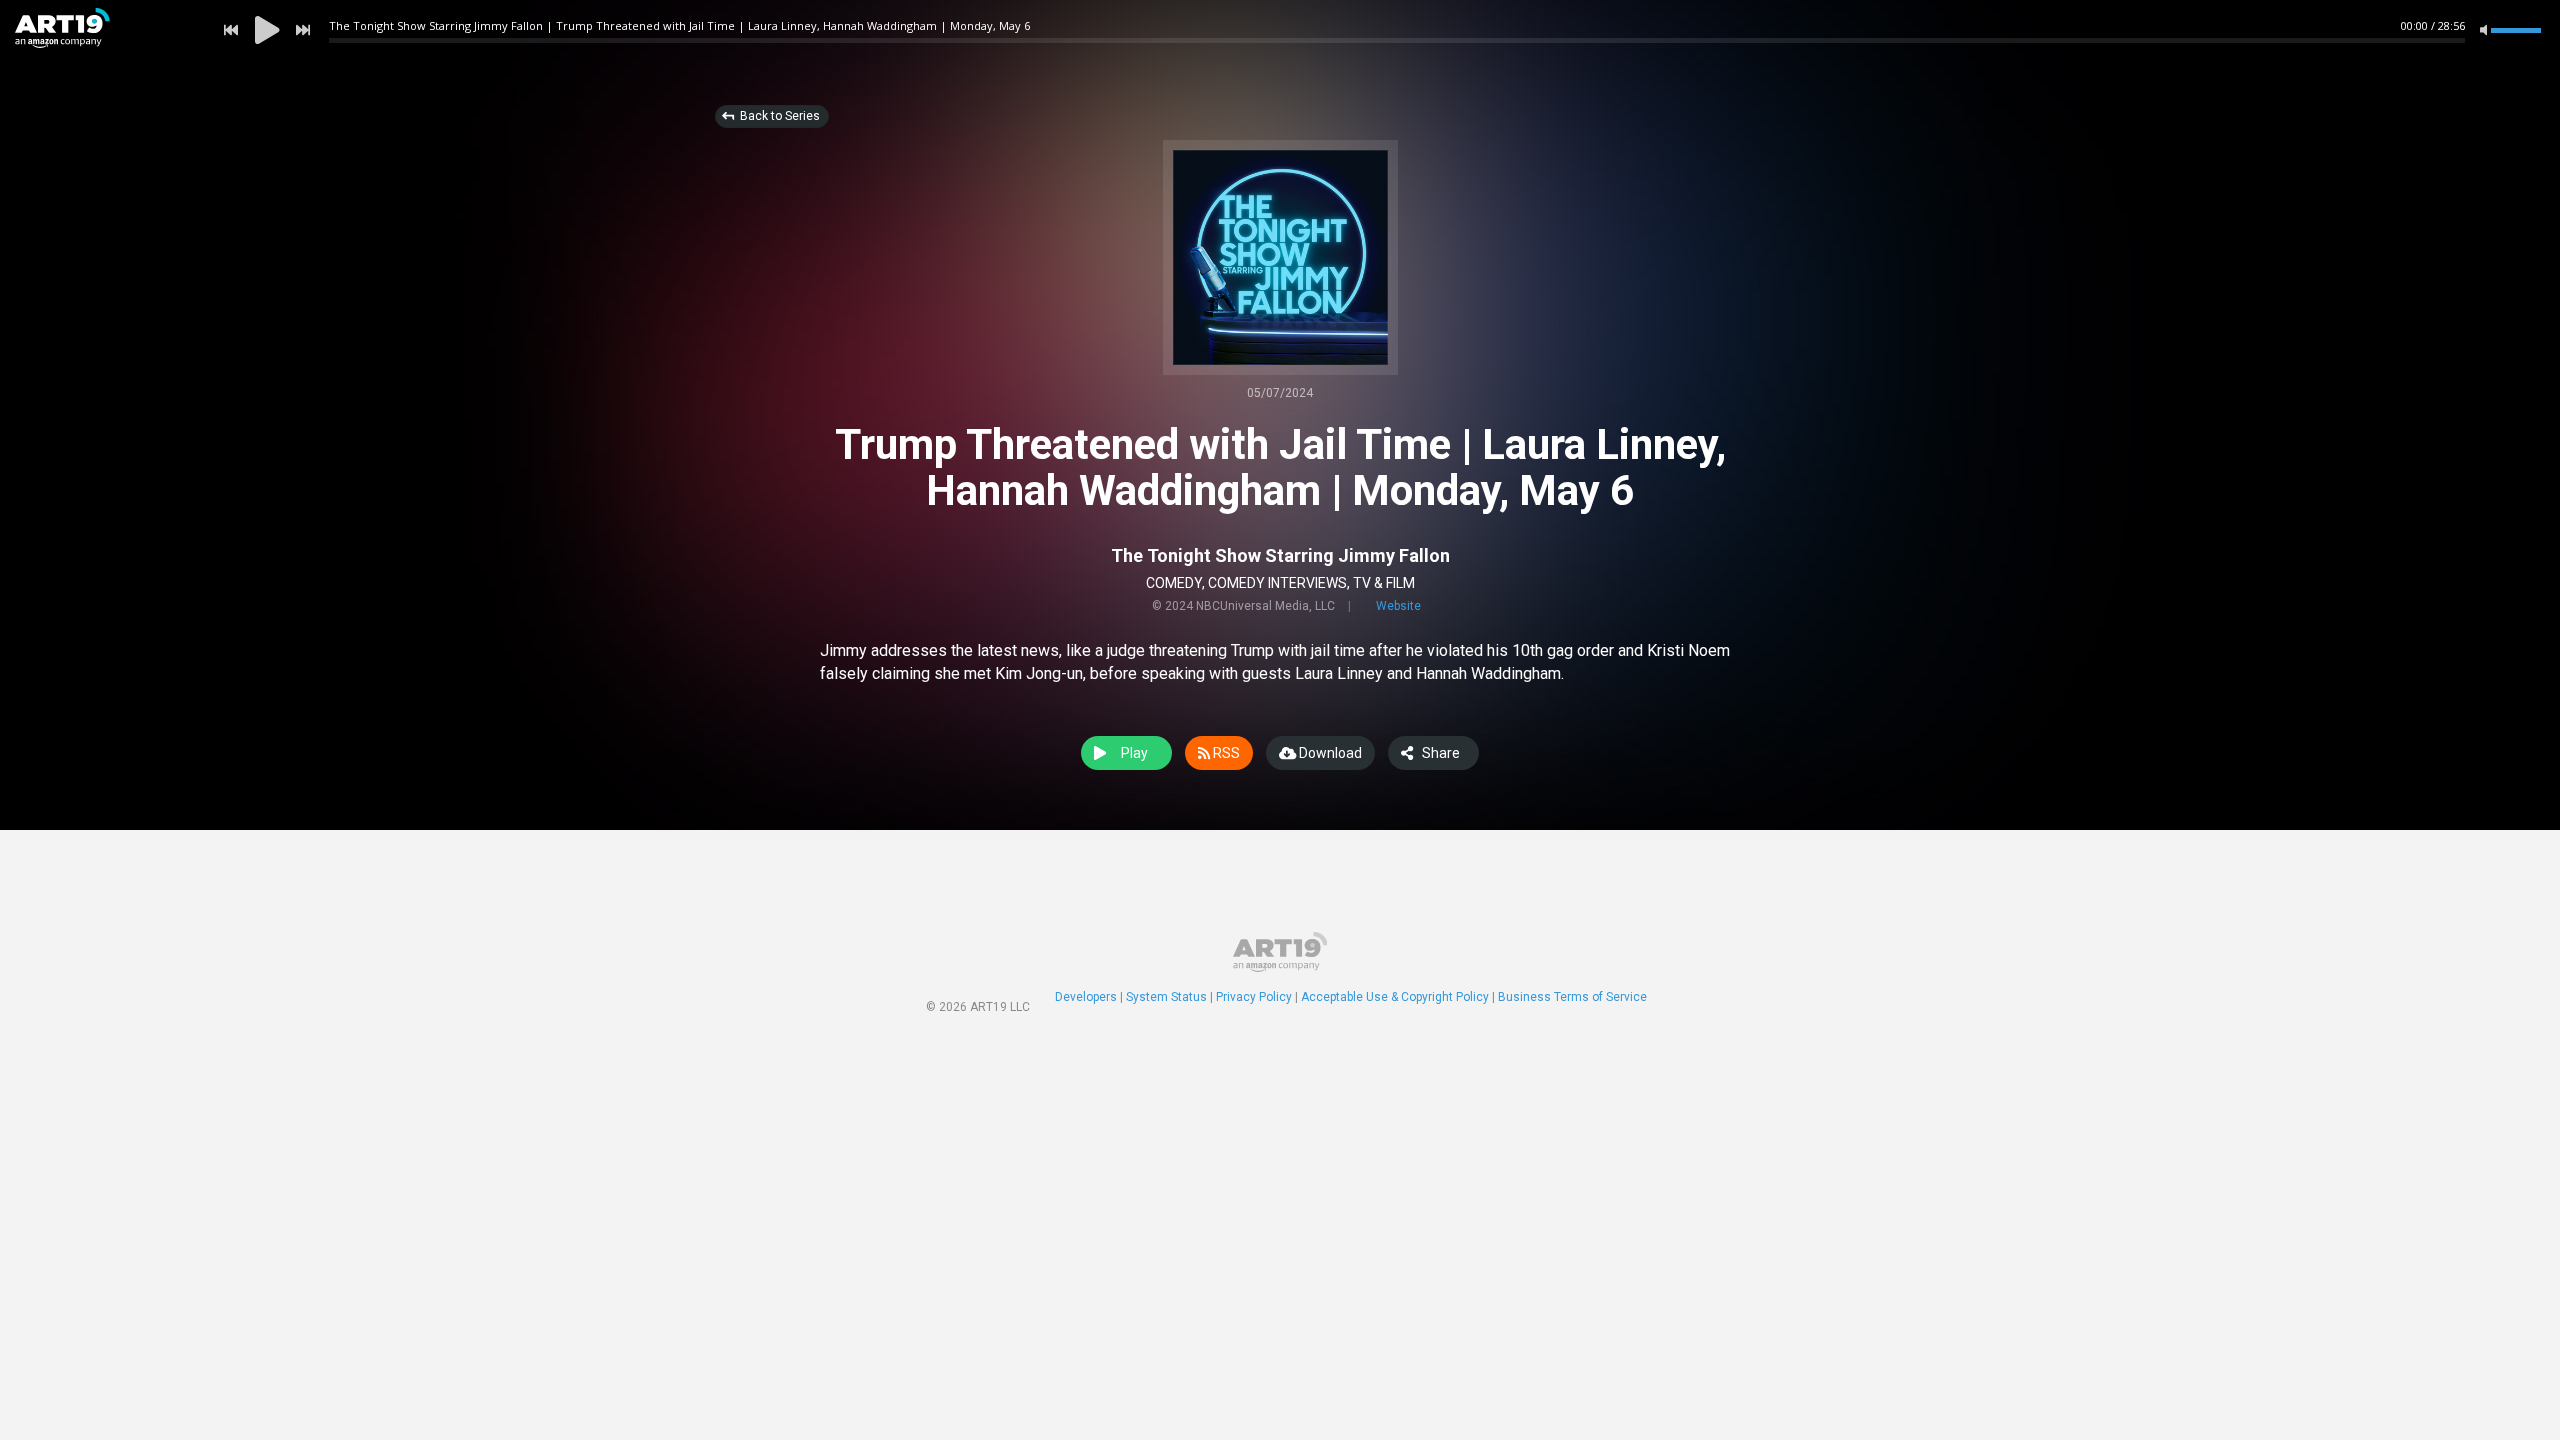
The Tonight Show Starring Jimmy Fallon (1280, 555)
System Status (1166, 997)
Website (1398, 606)
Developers (1086, 997)
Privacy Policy (1254, 997)
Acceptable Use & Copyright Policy (1395, 997)
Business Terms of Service (1572, 997)
